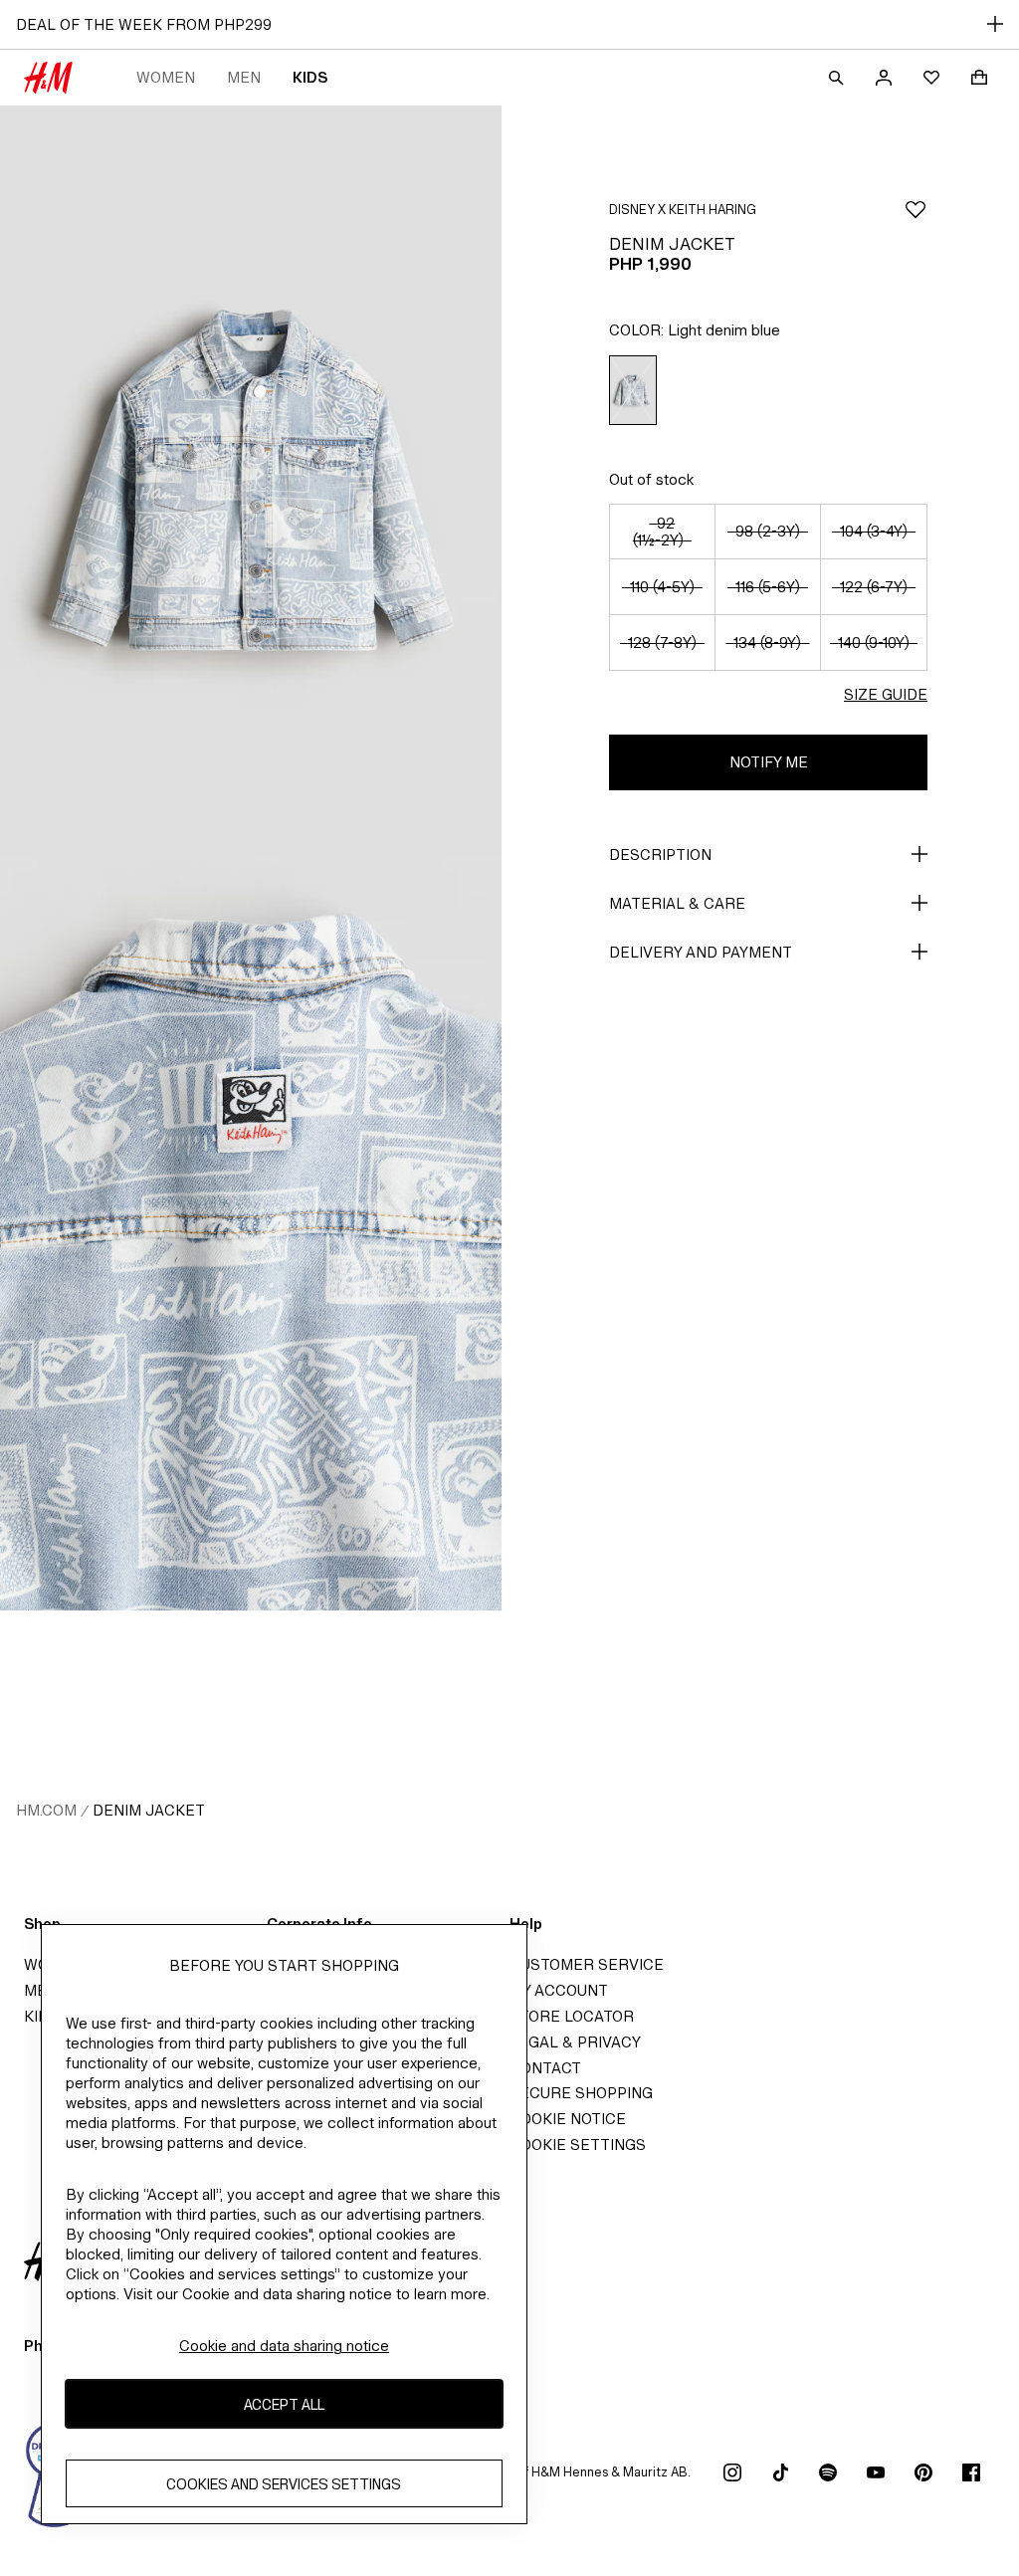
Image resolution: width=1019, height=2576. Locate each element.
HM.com (46, 1810)
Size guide (886, 694)
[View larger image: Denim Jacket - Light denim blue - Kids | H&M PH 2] (251, 1234)
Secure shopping (581, 2093)
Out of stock (651, 479)
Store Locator (572, 2016)
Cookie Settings (578, 2145)
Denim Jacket (149, 1810)
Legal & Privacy (575, 2042)
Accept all (284, 2404)
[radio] (633, 391)
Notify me (769, 762)
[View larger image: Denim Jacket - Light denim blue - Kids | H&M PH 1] (251, 482)
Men (244, 77)
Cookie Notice (568, 2119)
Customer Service (587, 1964)
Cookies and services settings (284, 2484)
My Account (559, 1990)
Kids (310, 77)
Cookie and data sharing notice (284, 2346)
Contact (545, 2068)
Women (166, 77)
